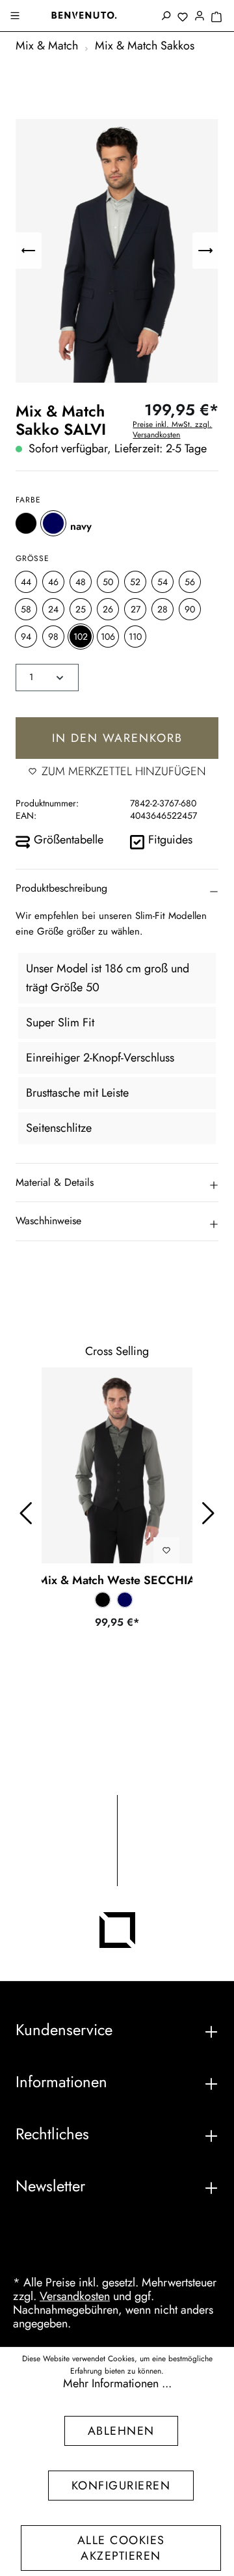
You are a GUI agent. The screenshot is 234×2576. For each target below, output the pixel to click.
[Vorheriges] (29, 251)
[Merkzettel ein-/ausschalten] (166, 1550)
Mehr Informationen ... (117, 2384)
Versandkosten (75, 2296)
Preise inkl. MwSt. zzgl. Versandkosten (172, 430)
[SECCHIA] (117, 1466)
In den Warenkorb (117, 738)
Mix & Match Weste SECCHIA (117, 1580)
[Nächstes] (205, 251)
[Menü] (16, 17)
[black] (26, 523)
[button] (117, 888)
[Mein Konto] (200, 17)
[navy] (53, 523)
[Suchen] (166, 17)
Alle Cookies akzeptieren (121, 2548)
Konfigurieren (121, 2486)
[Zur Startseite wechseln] (84, 15)
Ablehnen (121, 2431)
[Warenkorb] (216, 18)
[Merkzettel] (183, 18)
